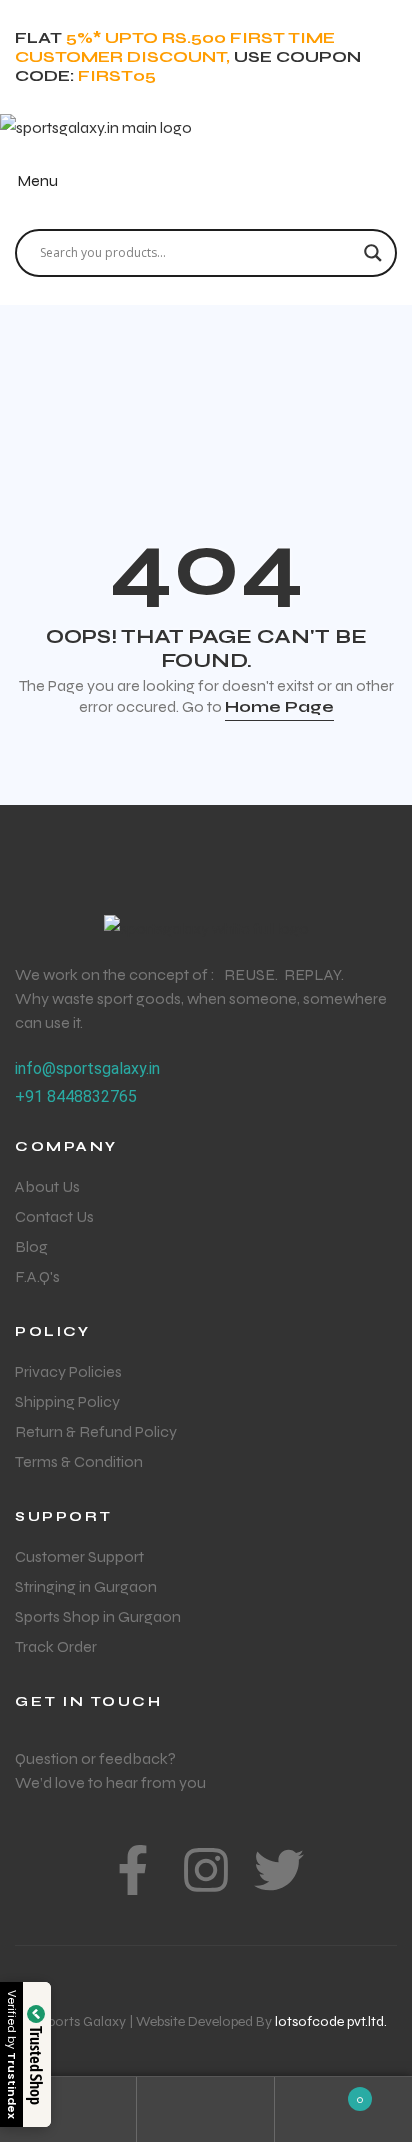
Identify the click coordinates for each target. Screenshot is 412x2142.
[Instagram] (206, 1870)
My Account (68, 2109)
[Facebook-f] (133, 1870)
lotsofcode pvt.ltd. (331, 2021)
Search (205, 2109)
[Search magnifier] (373, 253)
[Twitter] (279, 1870)
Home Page (279, 706)
